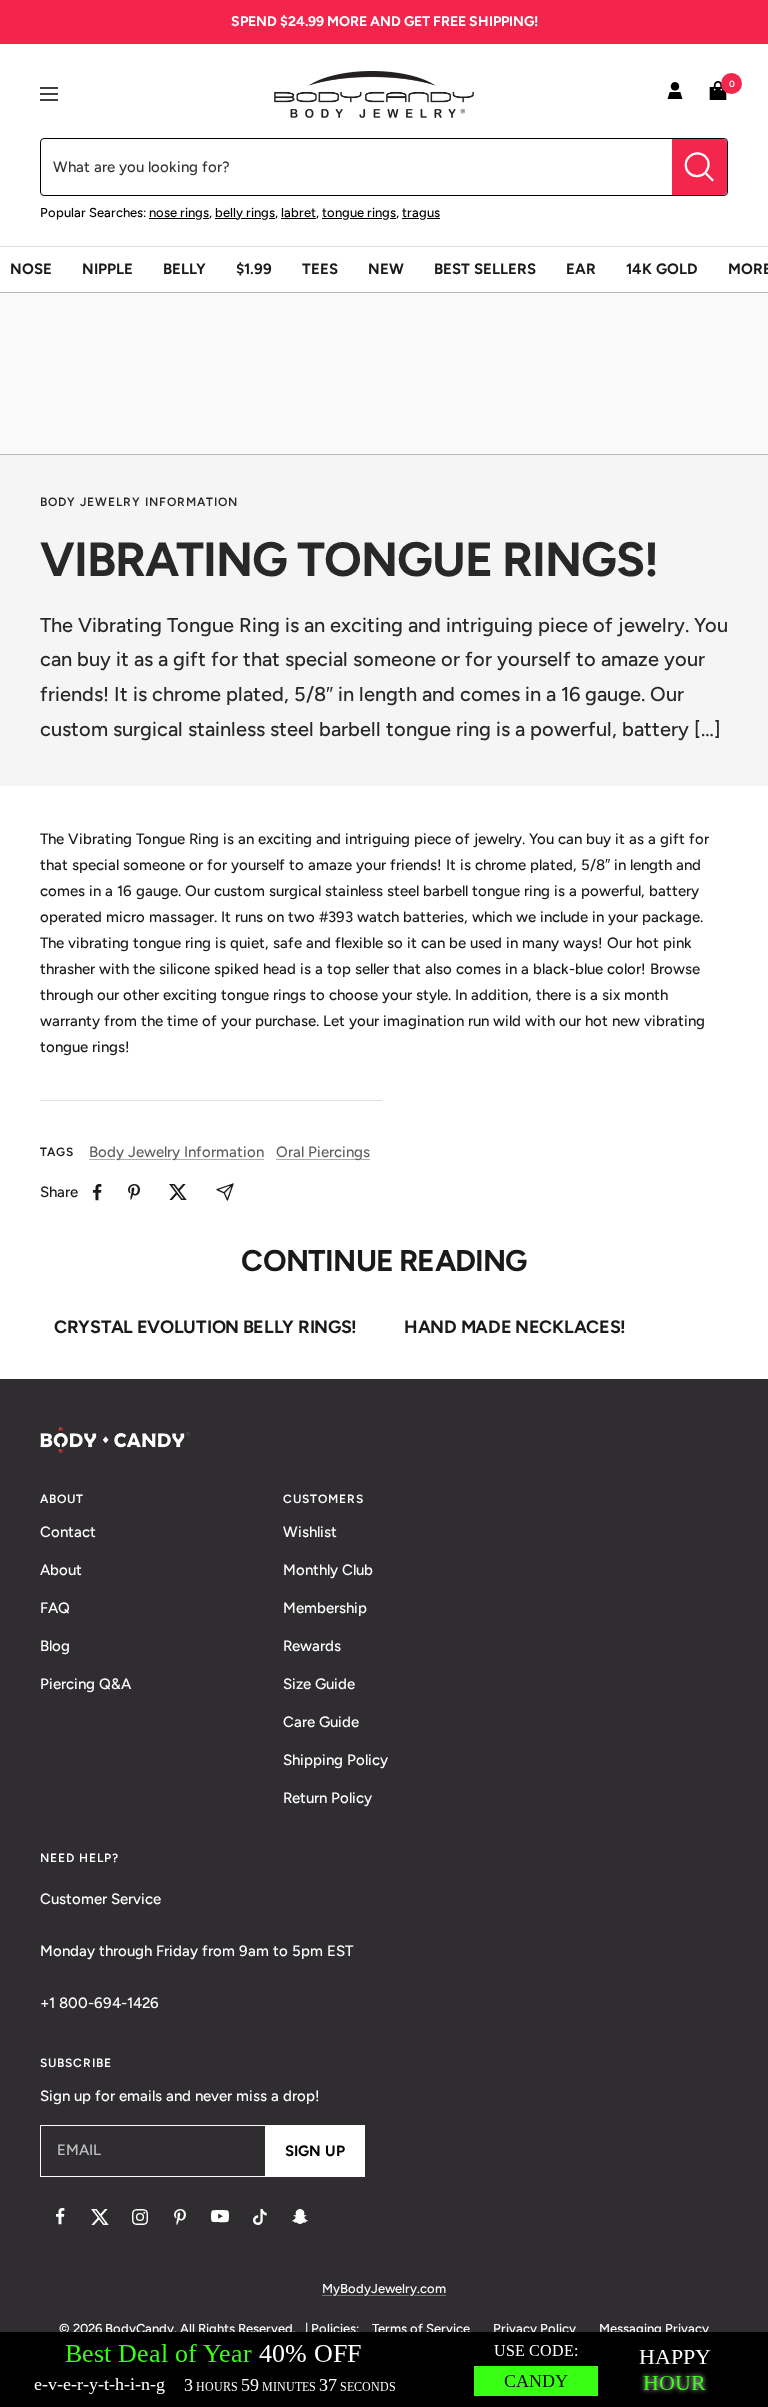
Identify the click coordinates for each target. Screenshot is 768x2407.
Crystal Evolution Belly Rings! (205, 1327)
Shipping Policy (335, 1760)
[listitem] (97, 1192)
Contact (68, 1532)
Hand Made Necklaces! (515, 1327)
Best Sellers (485, 269)
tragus (421, 212)
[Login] (675, 94)
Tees (320, 269)
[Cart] (718, 94)
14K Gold (662, 269)
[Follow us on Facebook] (60, 2217)
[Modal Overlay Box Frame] (384, 2369)
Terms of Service (421, 2328)
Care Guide (321, 1722)
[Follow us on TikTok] (260, 2217)
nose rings (179, 212)
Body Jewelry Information (139, 502)
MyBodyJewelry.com (384, 2288)
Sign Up (315, 2151)
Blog (55, 1646)
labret (298, 212)
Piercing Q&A (85, 1684)
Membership (325, 1608)
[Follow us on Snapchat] (300, 2217)
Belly (184, 269)
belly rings (245, 212)
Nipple (107, 269)
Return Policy (327, 1798)
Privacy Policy (534, 2328)
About (61, 1570)
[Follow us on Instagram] (140, 2217)
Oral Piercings (323, 1152)
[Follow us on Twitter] (100, 2217)
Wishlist (310, 1532)
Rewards (312, 1646)
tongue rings (359, 212)
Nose (31, 269)
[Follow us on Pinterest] (180, 2217)
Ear (581, 269)
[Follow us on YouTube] (220, 2217)
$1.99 (254, 269)
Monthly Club (328, 1570)
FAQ (55, 1608)
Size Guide (319, 1684)
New (386, 269)
